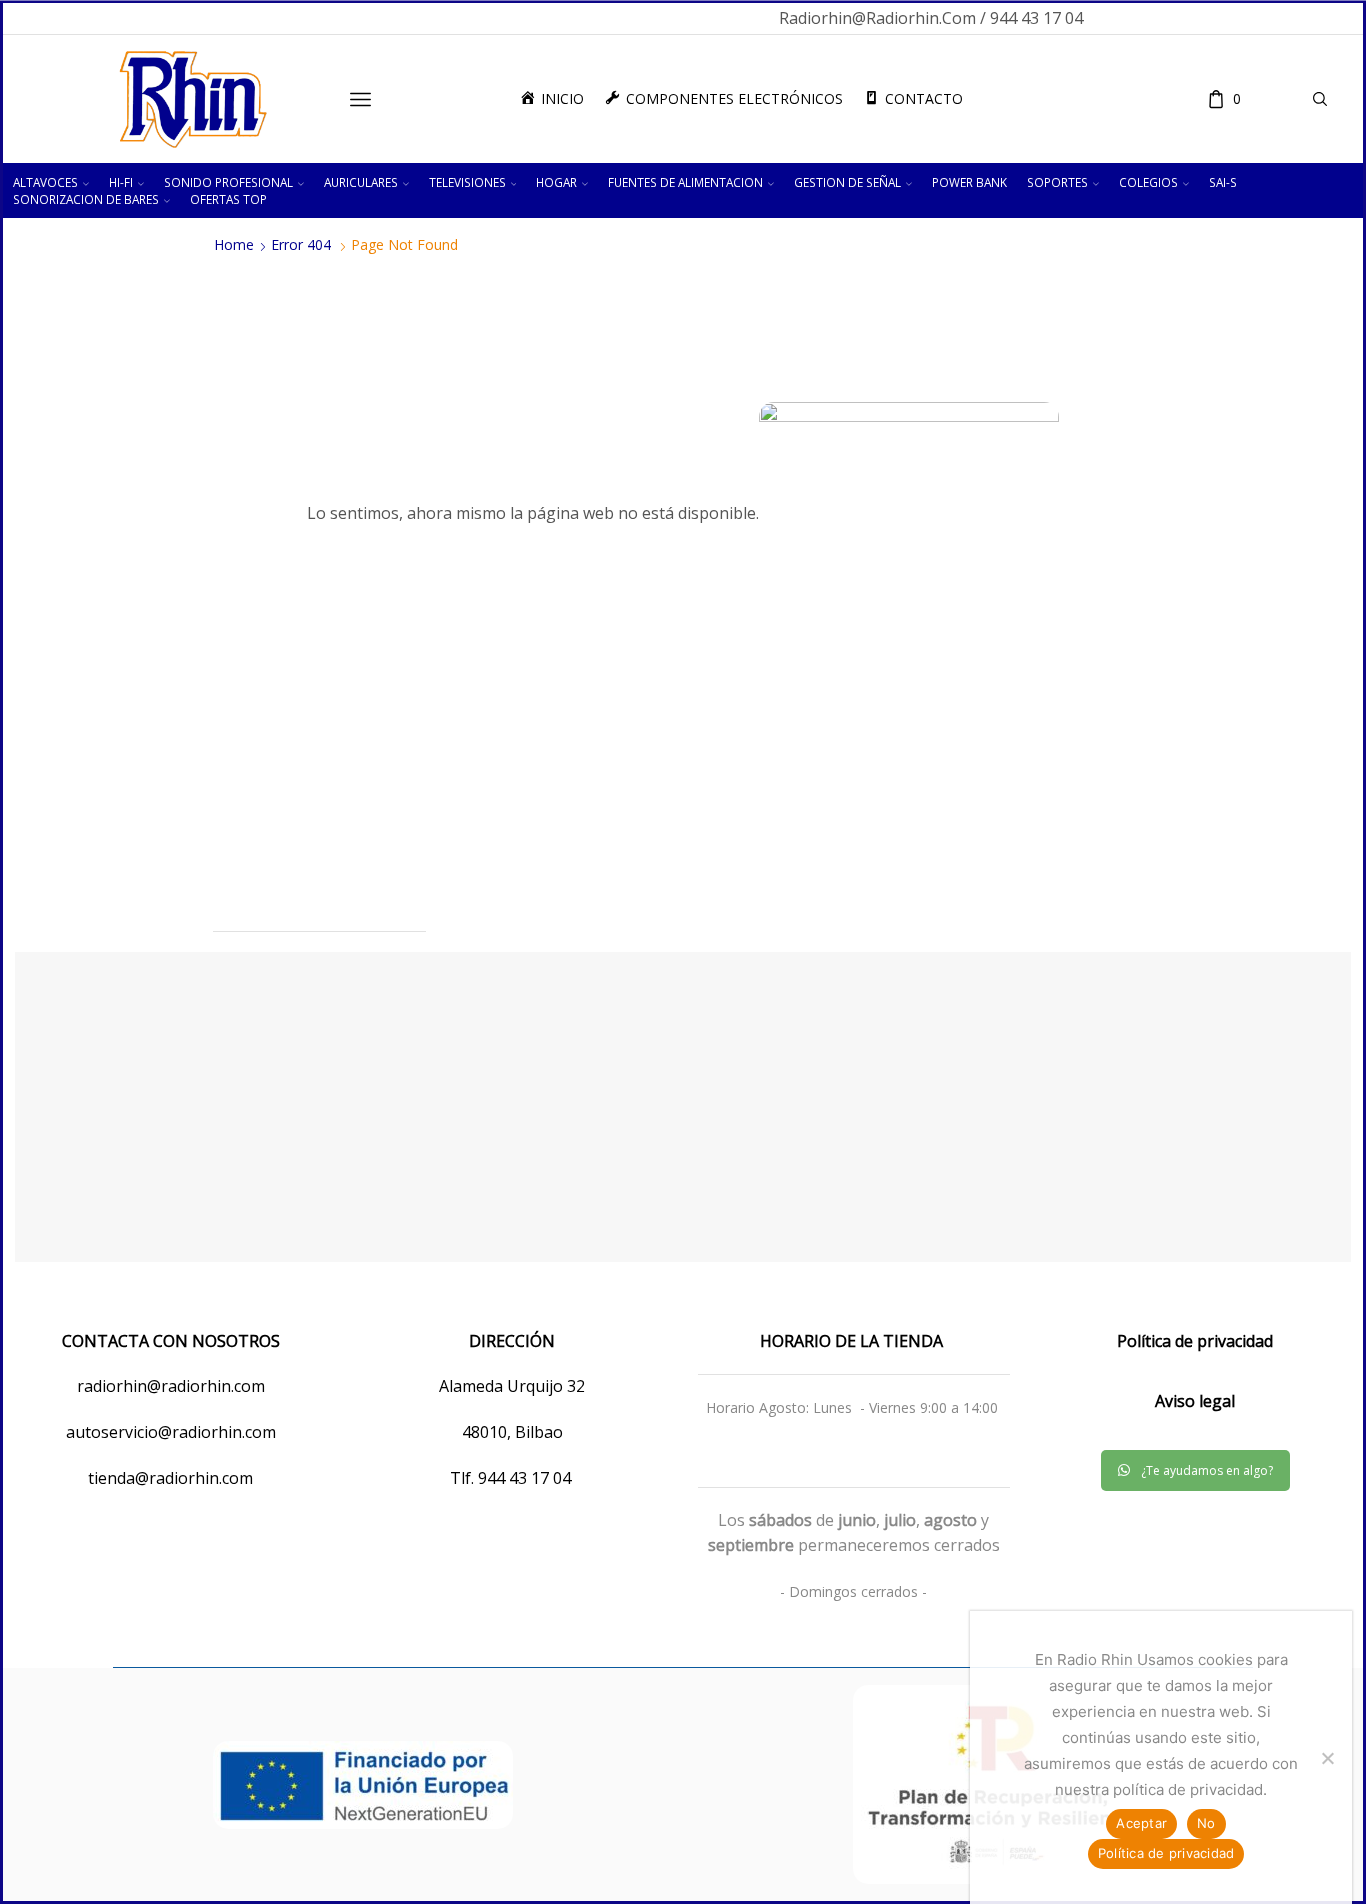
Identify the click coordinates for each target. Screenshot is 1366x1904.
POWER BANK (969, 182)
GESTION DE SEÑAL (847, 182)
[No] (1327, 1758)
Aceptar (1141, 1823)
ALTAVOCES (45, 182)
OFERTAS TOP (228, 199)
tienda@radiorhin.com (170, 1478)
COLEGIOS (1148, 182)
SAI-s (1223, 182)
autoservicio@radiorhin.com (171, 1432)
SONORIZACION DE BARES (86, 199)
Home (234, 245)
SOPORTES (1057, 182)
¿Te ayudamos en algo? (1207, 1470)
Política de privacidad (1166, 1853)
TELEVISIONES (467, 182)
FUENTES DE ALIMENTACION (685, 182)
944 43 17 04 (526, 1478)
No (1206, 1823)
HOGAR (556, 182)
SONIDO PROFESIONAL (228, 182)
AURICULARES (361, 182)
